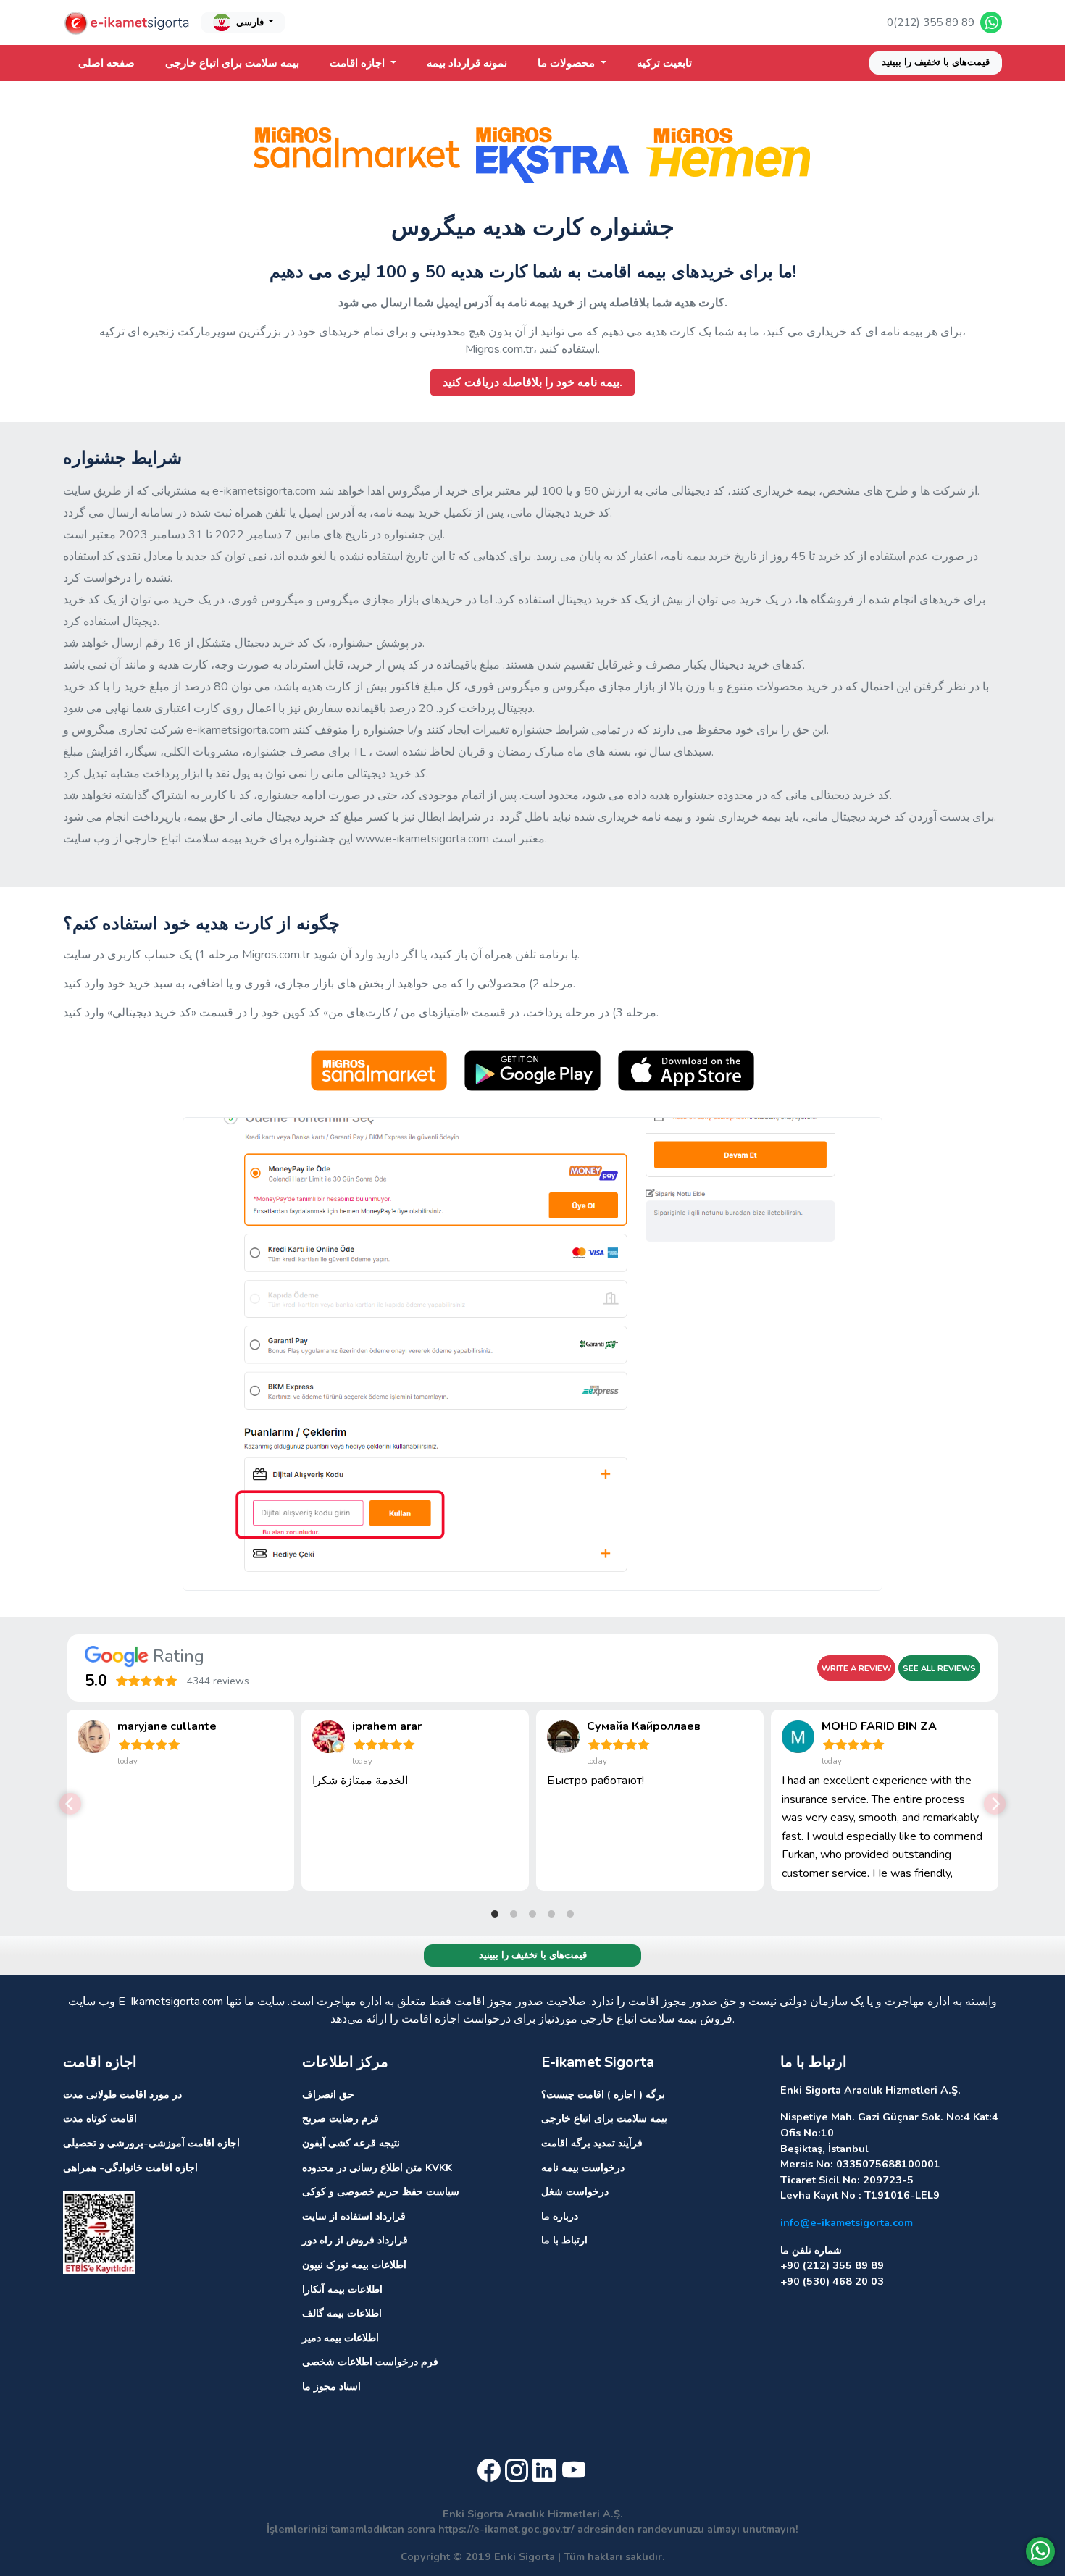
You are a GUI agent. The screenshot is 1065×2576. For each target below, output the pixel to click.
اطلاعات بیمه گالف (342, 2313)
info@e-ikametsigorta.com (847, 2222)
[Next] (995, 1804)
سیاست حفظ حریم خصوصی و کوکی (381, 2191)
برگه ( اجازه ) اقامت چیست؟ (603, 2094)
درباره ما (560, 2216)
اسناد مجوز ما (331, 2386)
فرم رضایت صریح (341, 2118)
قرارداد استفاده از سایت (354, 2216)
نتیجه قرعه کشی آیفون (351, 2143)
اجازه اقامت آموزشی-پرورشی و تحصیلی (151, 2143)
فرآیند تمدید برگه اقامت (592, 2143)
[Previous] (70, 1804)
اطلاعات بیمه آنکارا (342, 2289)
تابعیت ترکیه (664, 63)
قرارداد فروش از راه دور (355, 2240)
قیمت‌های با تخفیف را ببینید (936, 62)
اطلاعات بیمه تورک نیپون (354, 2265)
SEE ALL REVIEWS (939, 1669)
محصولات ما (568, 63)
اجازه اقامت (359, 63)
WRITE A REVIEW (856, 1669)
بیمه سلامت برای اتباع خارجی (232, 63)
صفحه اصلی (106, 63)
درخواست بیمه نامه (583, 2167)
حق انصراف (328, 2094)
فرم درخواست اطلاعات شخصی (370, 2362)
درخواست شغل (575, 2191)
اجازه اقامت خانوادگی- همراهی (130, 2167)
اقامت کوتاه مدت (100, 2118)
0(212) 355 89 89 (931, 22)
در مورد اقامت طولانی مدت (122, 2094)
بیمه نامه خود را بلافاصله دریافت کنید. (532, 382)
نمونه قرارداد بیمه (467, 63)
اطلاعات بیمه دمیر (341, 2338)
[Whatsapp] (1040, 2551)
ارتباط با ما (564, 2240)
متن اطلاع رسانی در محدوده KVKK (377, 2167)
